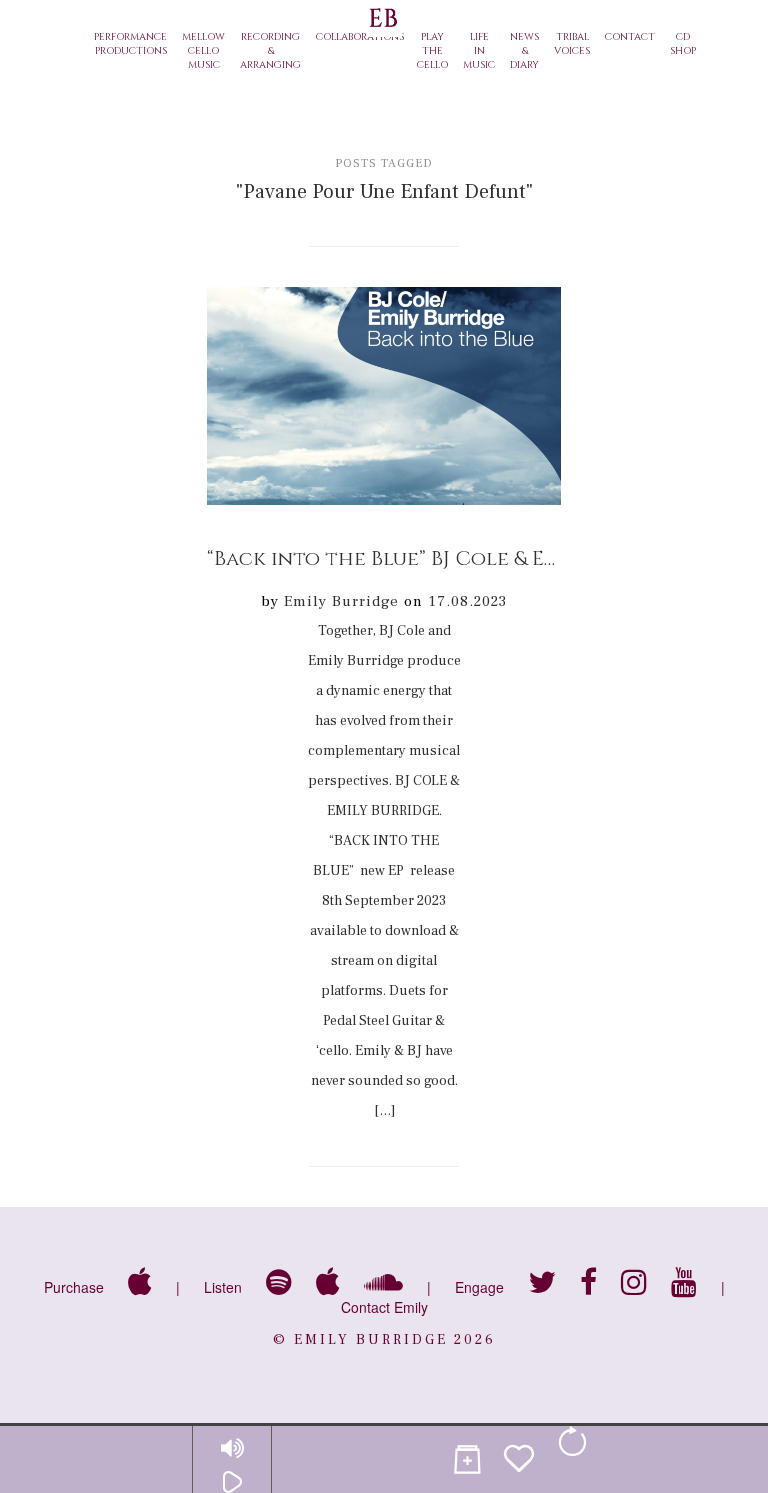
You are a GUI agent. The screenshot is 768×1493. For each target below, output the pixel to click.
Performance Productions (130, 44)
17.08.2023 (467, 601)
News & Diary (524, 51)
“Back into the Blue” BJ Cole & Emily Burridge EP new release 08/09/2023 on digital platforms (384, 558)
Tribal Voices (572, 44)
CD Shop (683, 44)
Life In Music (479, 51)
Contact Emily (384, 1307)
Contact (630, 37)
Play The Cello (432, 51)
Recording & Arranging (270, 51)
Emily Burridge (341, 601)
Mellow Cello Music (203, 51)
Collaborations (360, 37)
